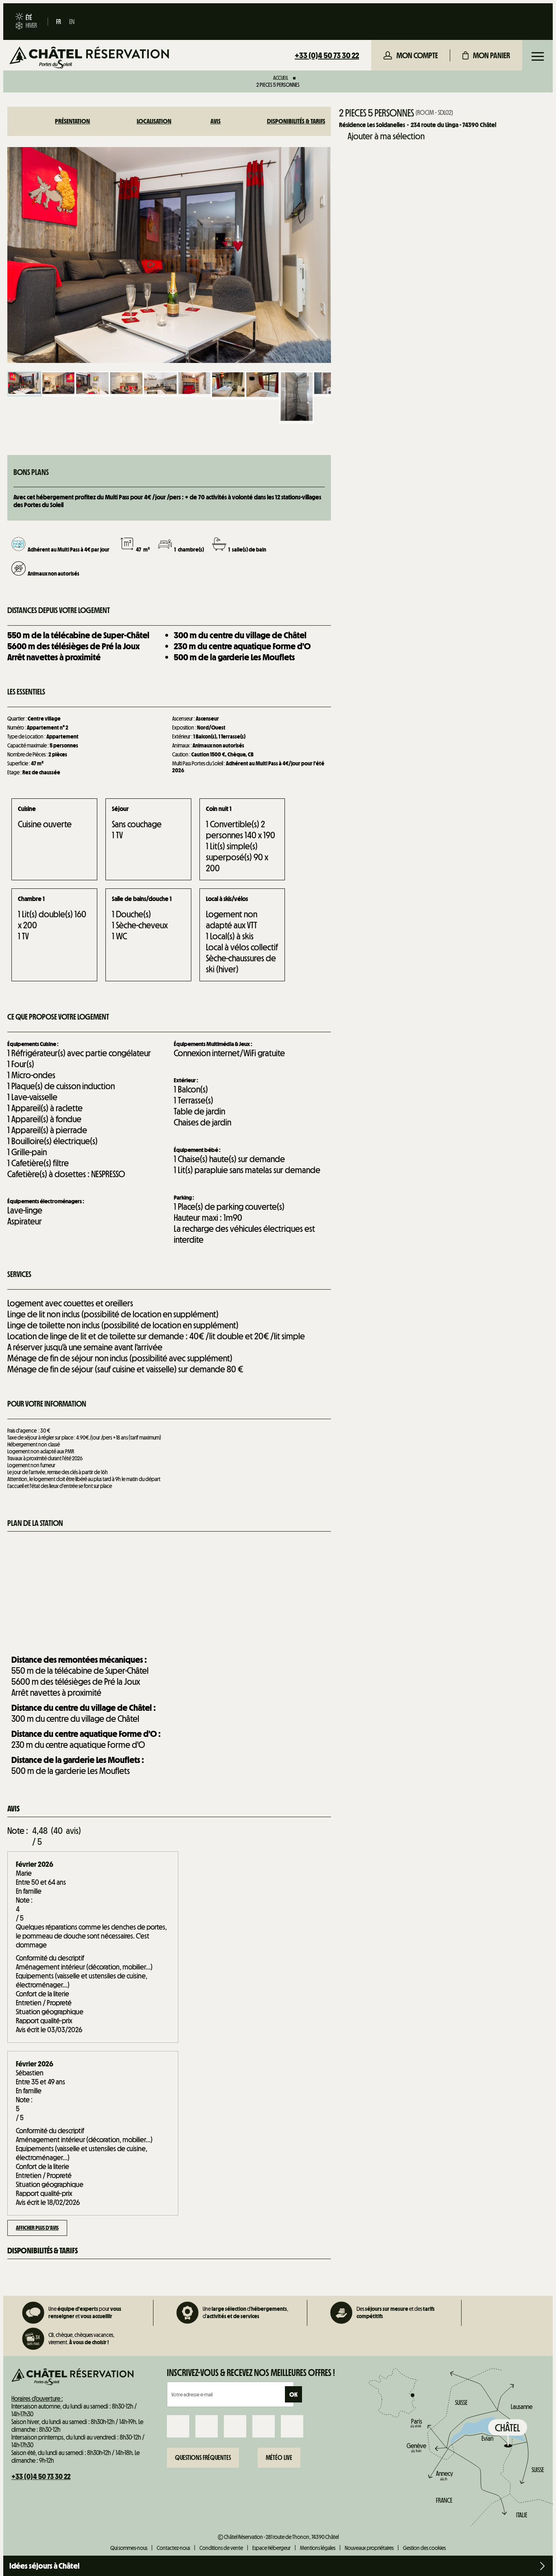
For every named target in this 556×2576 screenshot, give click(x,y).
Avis (216, 121)
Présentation (72, 121)
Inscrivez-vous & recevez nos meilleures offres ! (251, 2373)
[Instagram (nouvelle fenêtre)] (207, 2426)
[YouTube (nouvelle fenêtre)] (264, 2426)
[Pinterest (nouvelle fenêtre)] (292, 2426)
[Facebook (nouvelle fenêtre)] (178, 2426)
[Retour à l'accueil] (89, 58)
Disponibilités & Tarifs (296, 121)
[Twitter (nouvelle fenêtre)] (235, 2426)
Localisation (154, 121)
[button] (486, 55)
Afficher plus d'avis (37, 2228)
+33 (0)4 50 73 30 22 (327, 55)
